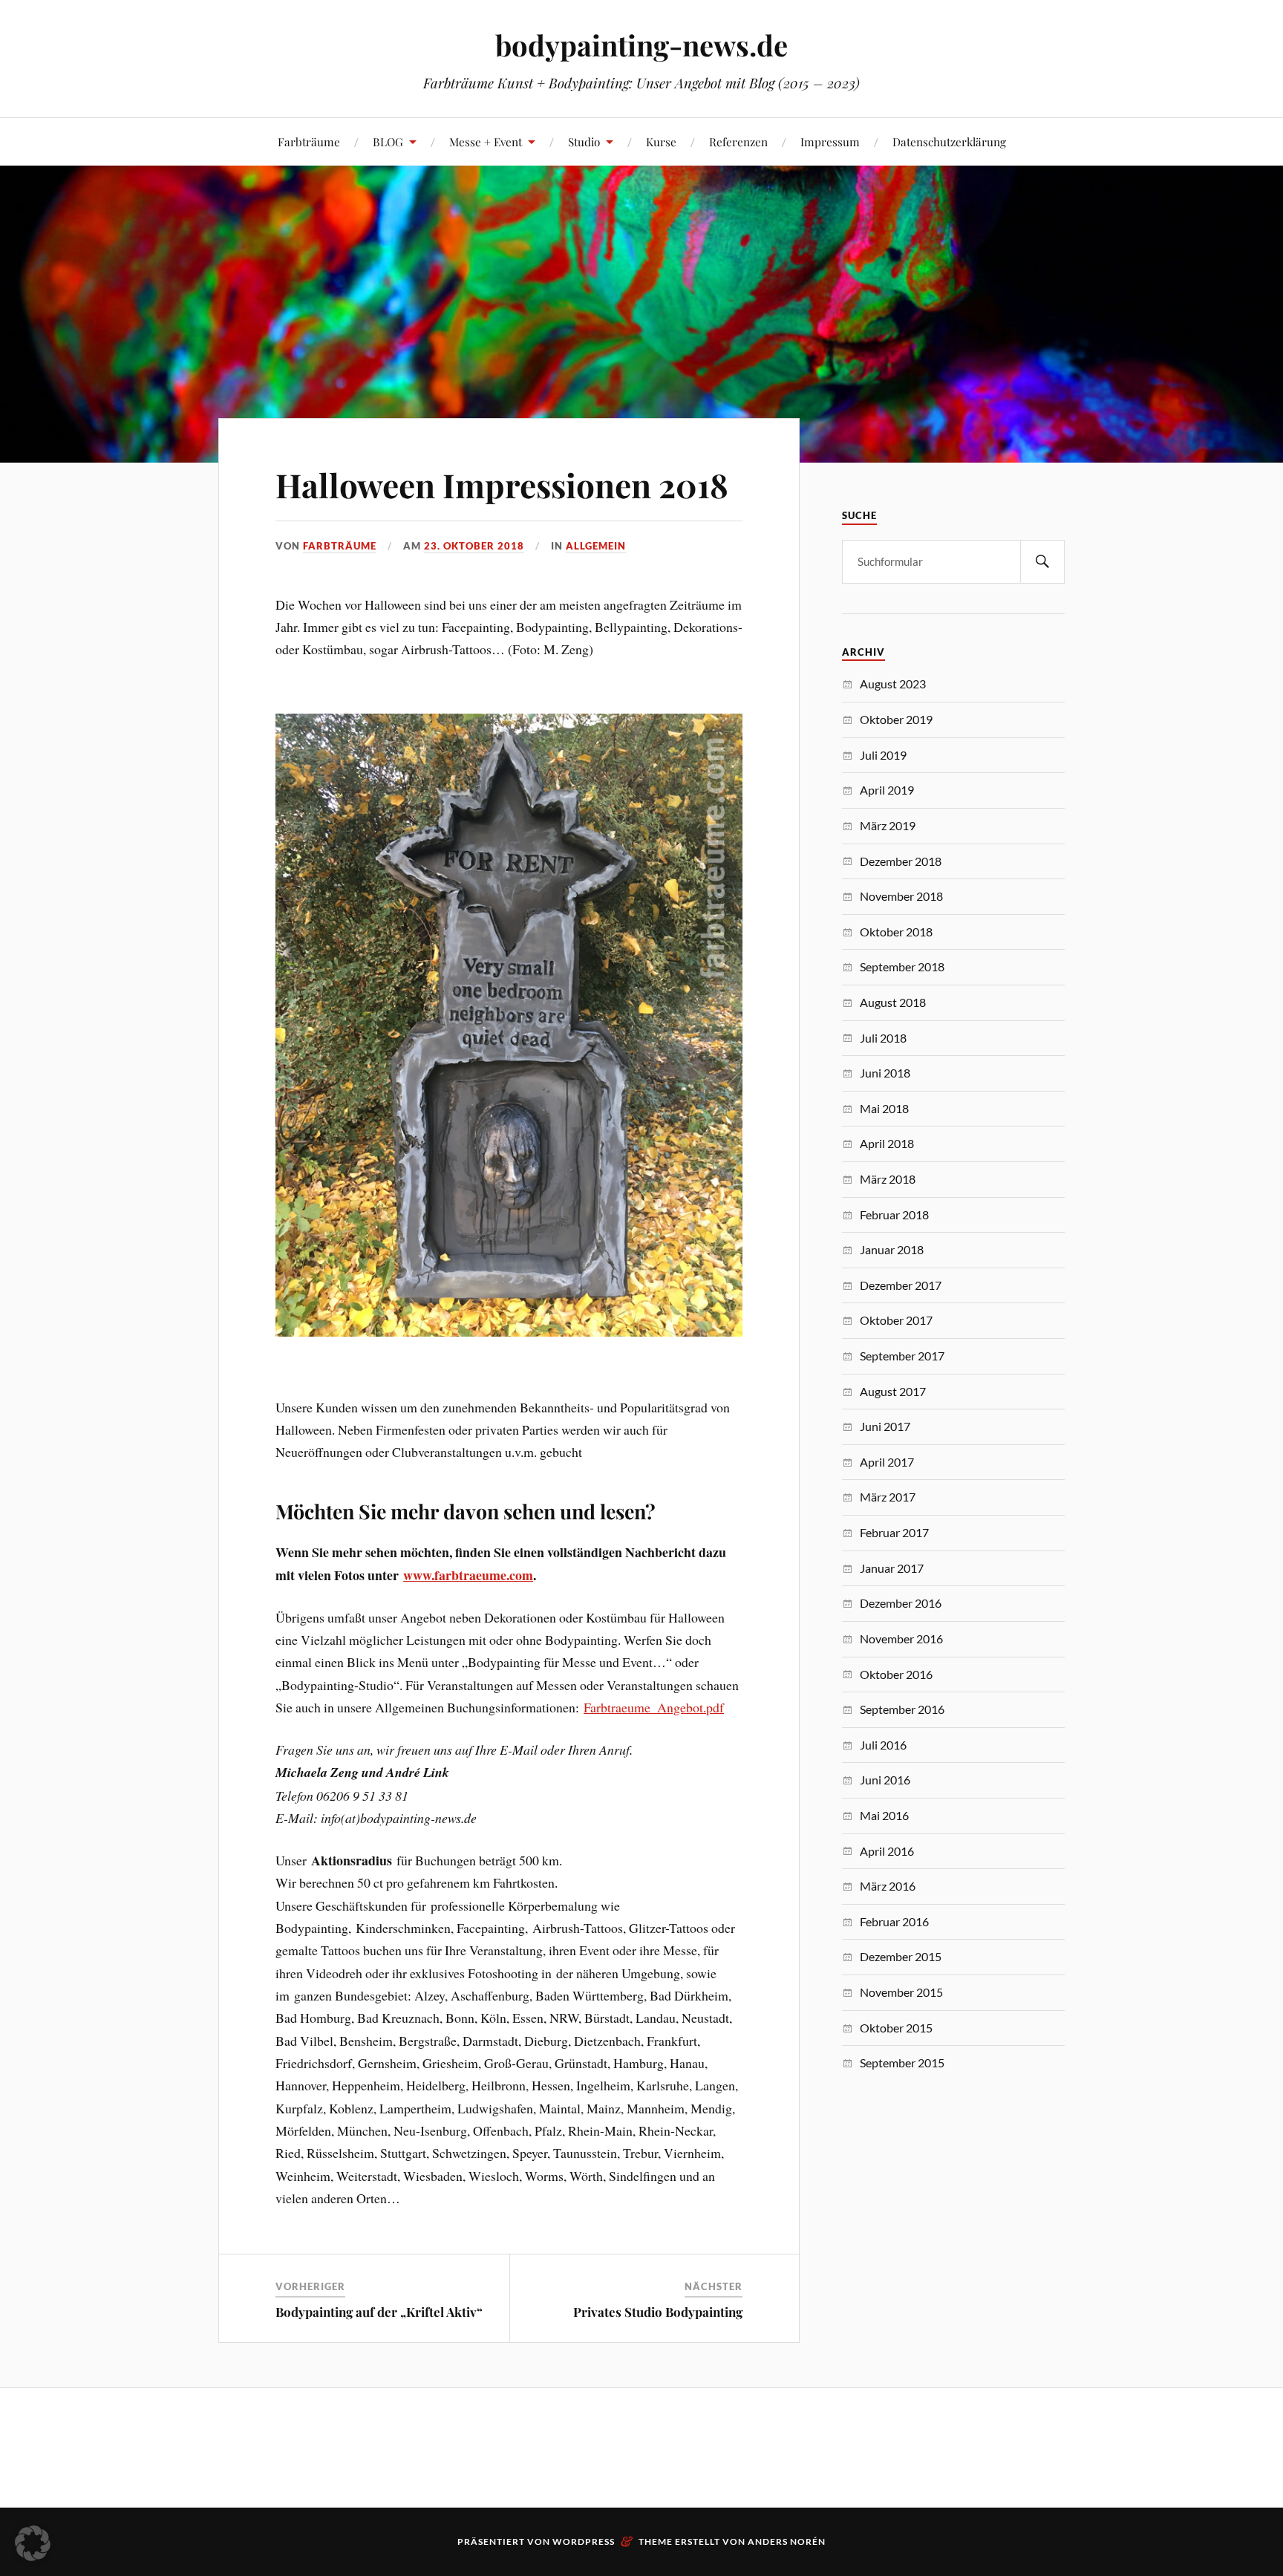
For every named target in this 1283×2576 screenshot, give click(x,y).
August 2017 (893, 1391)
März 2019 (888, 825)
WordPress (584, 2541)
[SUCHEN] (1042, 562)
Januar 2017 (892, 1568)
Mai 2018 (884, 1108)
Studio (584, 141)
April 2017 (887, 1462)
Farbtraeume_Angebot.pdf (654, 1707)
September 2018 (902, 966)
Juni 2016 (885, 1780)
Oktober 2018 (896, 932)
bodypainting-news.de (641, 45)
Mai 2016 (884, 1815)
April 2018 (887, 1143)
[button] (33, 2543)
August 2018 (893, 1002)
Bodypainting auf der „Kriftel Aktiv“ (379, 2312)
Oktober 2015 (896, 2028)
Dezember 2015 (901, 1956)
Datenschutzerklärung (949, 141)
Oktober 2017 (896, 1320)
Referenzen (738, 141)
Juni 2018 (885, 1073)
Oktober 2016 (896, 1674)
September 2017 (902, 1356)
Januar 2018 (892, 1249)
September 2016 (902, 1709)
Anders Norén (787, 2541)
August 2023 (893, 684)
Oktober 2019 (896, 719)
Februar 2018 (894, 1214)
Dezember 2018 (901, 861)
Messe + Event (486, 141)
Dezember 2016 (901, 1603)
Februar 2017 (894, 1532)
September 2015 (902, 2063)
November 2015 (901, 1992)
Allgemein (596, 546)
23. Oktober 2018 (474, 546)
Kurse (661, 141)
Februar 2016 (894, 1921)
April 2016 (887, 1851)
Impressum (830, 141)
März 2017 (888, 1497)
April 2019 (887, 790)
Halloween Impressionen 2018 (502, 485)
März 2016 (888, 1886)
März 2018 (888, 1179)
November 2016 (901, 1638)
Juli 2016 (883, 1745)
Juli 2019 (883, 755)
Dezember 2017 (901, 1285)
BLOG (388, 141)
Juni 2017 (885, 1426)
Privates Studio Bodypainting (658, 2312)
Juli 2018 (883, 1038)
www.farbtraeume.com (468, 1575)
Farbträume (309, 141)
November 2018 (901, 896)
